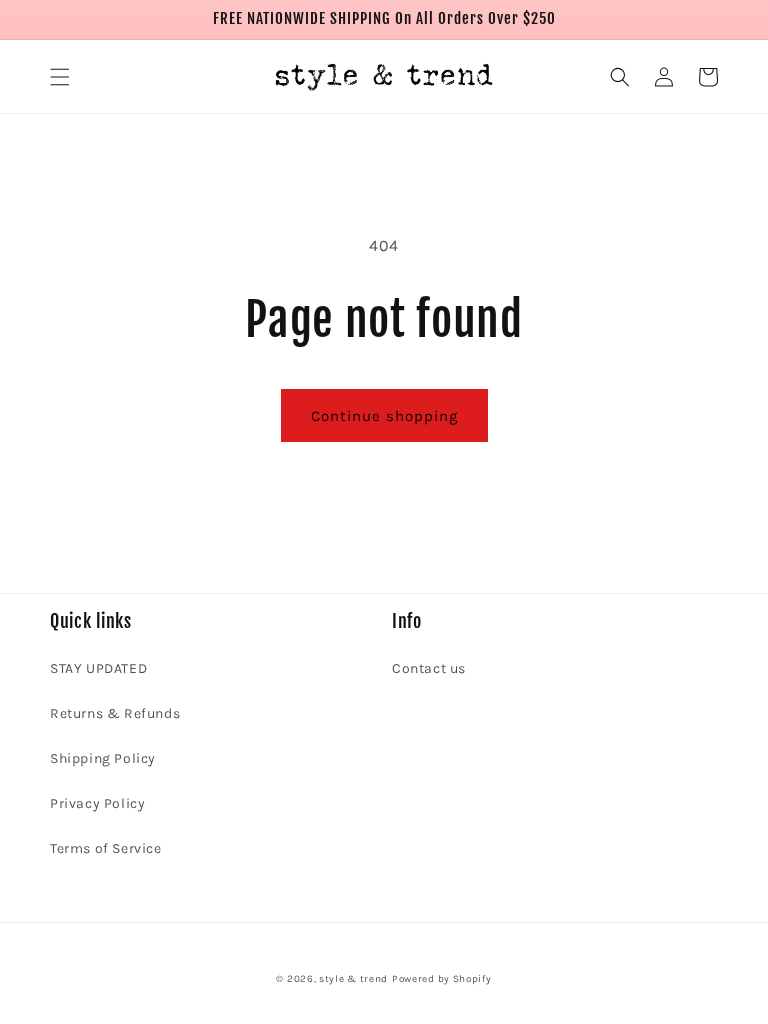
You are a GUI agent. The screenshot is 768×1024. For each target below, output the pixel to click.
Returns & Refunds (115, 713)
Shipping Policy (103, 758)
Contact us (429, 668)
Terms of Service (106, 848)
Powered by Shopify (442, 979)
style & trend (353, 979)
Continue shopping (384, 416)
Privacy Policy (97, 803)
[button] (60, 77)
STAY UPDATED (98, 668)
